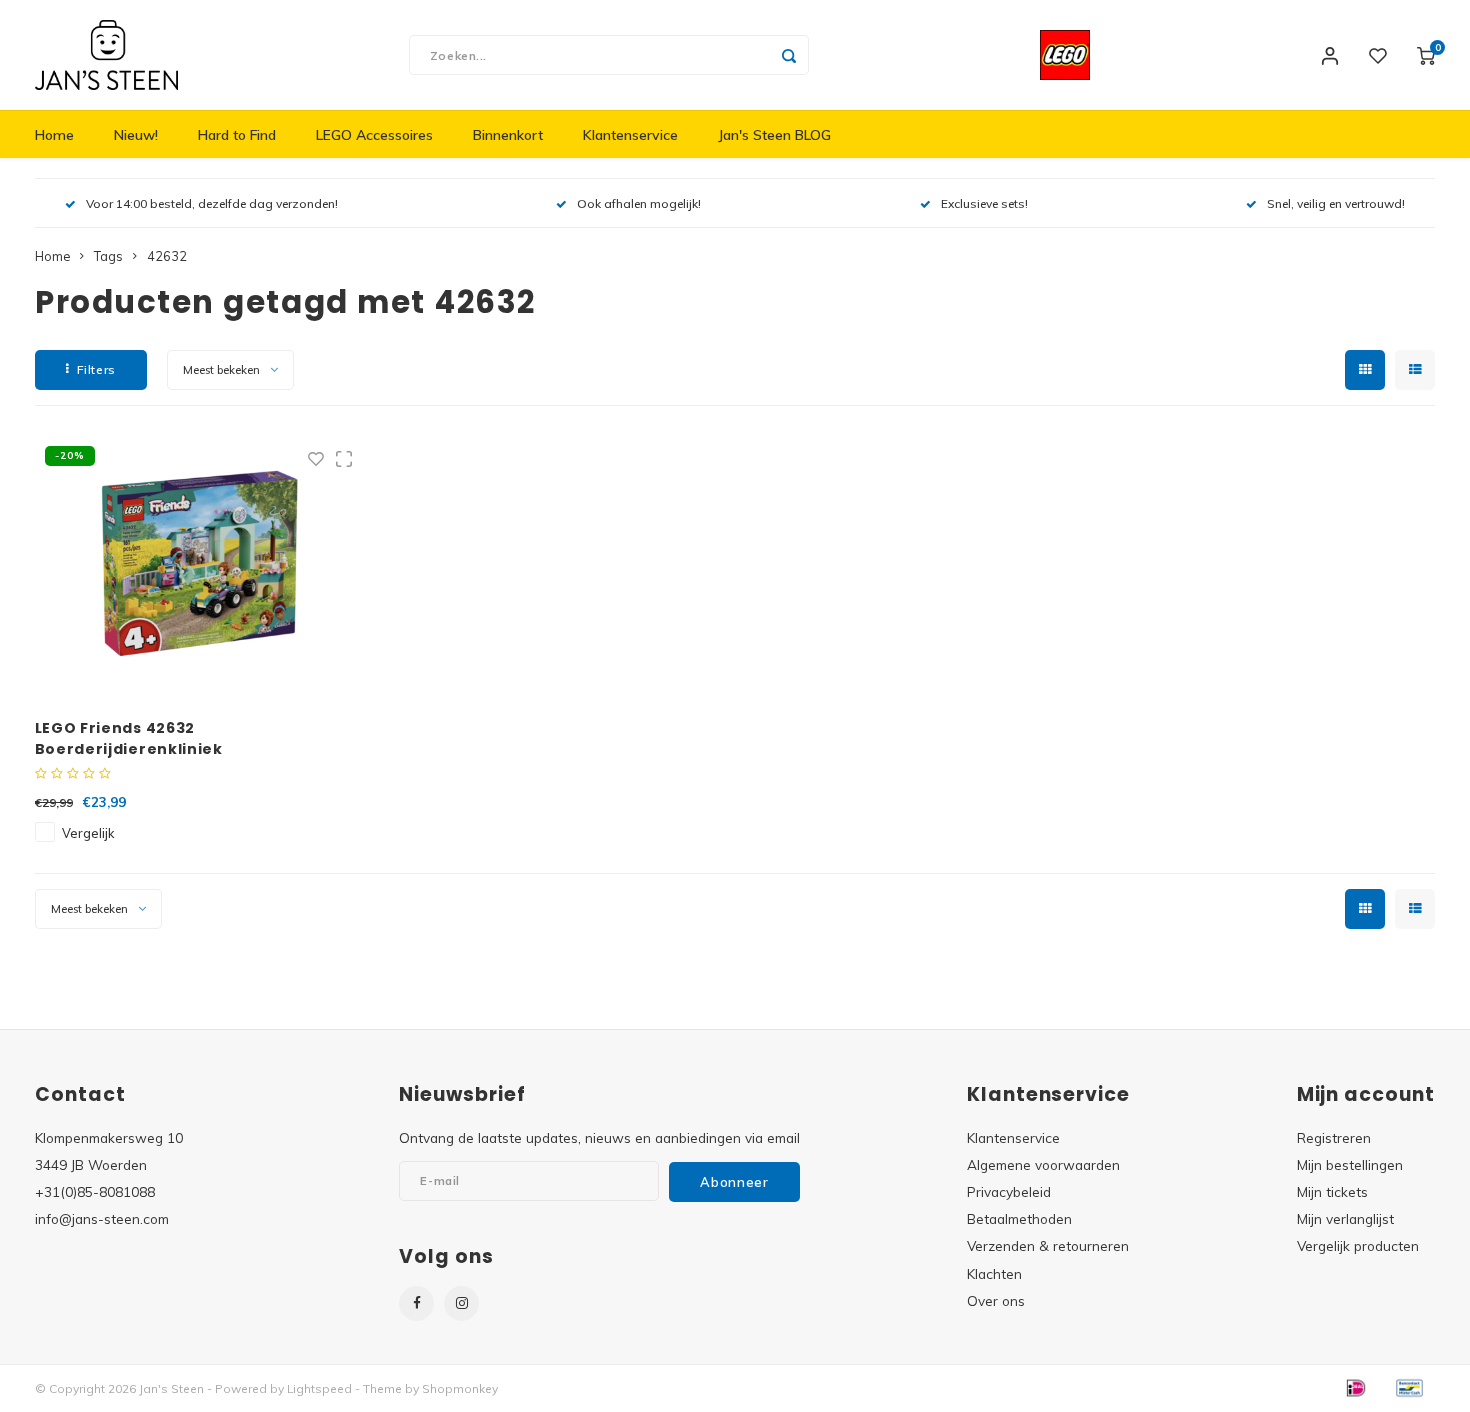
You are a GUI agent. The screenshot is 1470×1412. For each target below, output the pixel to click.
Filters (96, 369)
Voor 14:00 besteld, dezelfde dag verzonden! (212, 203)
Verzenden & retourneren (1048, 1245)
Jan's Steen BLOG (774, 135)
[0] (1426, 55)
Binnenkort (508, 135)
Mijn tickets (1332, 1191)
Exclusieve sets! (984, 203)
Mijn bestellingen (1350, 1164)
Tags (108, 256)
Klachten (994, 1273)
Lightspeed (319, 1388)
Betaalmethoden (1019, 1218)
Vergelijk (88, 833)
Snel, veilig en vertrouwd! (1336, 203)
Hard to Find (237, 135)
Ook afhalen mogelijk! (639, 203)
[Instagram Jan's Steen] (461, 1303)
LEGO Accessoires (374, 135)
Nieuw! (136, 135)
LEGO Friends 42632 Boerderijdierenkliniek (129, 738)
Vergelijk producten (1358, 1245)
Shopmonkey (460, 1388)
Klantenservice (630, 135)
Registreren (1334, 1137)
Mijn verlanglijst (1345, 1218)
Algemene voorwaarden (1043, 1164)
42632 (167, 256)
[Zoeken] (789, 55)
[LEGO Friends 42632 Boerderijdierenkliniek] (199, 567)
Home (54, 135)
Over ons (996, 1300)
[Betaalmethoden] (1355, 1387)
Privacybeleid (1009, 1191)
